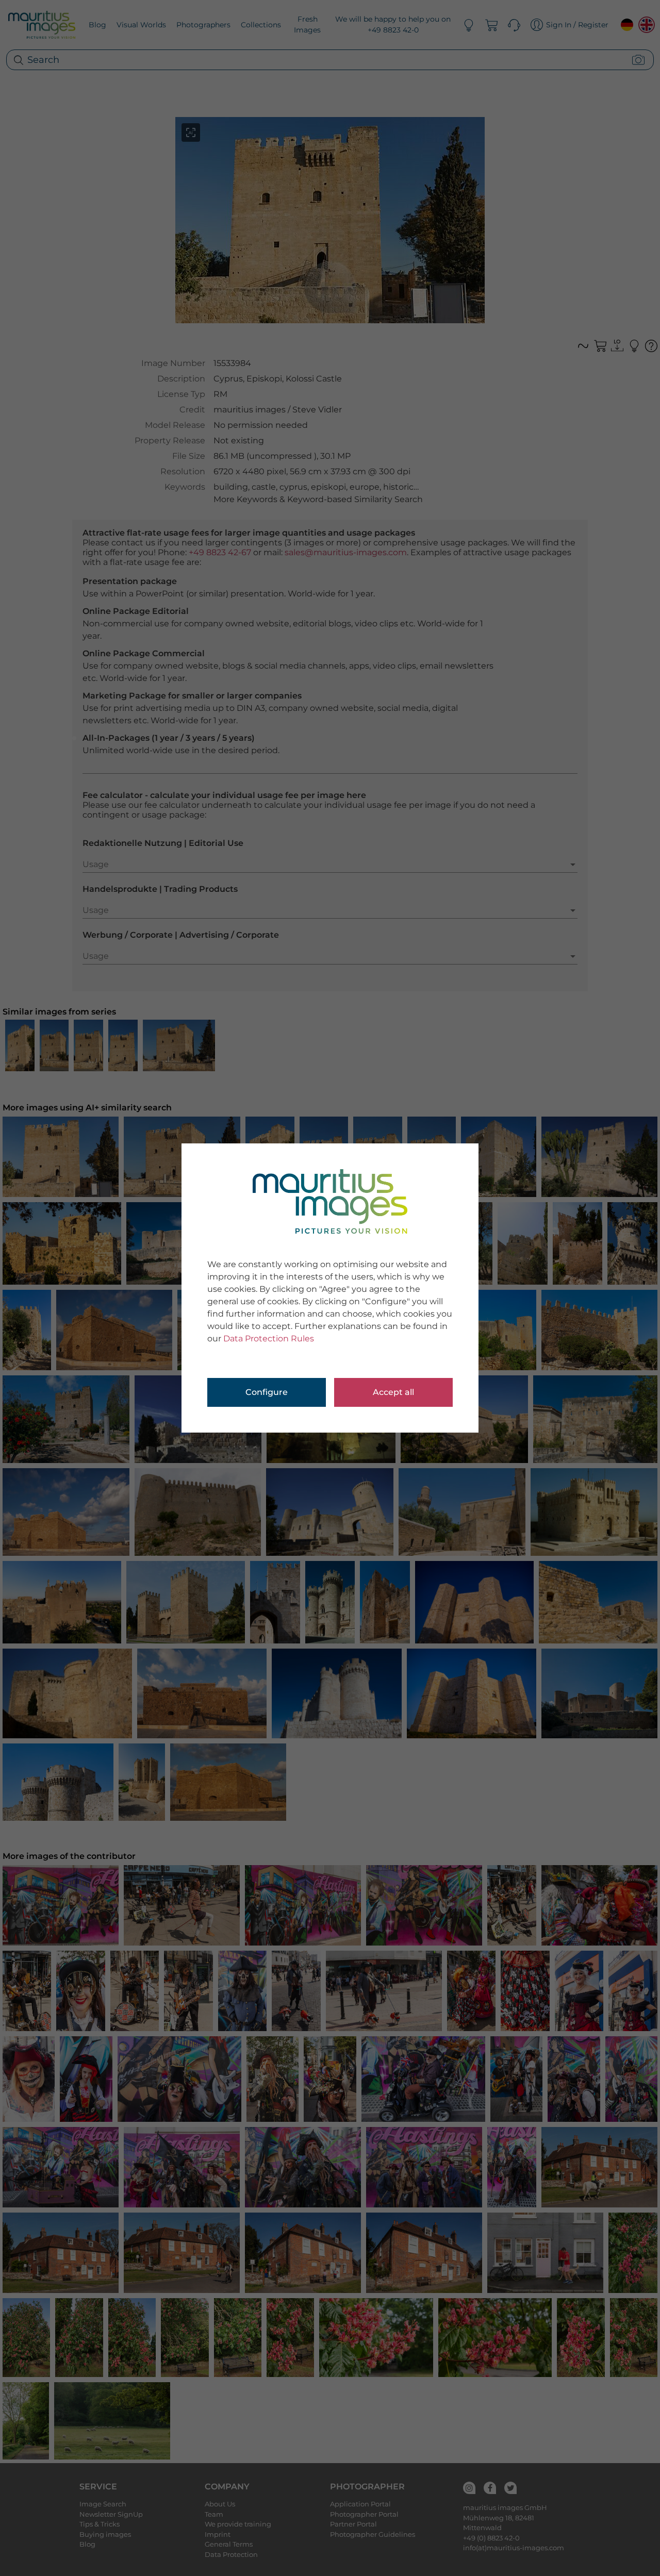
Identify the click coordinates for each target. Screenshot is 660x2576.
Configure (267, 1392)
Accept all (393, 1392)
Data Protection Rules (269, 1339)
